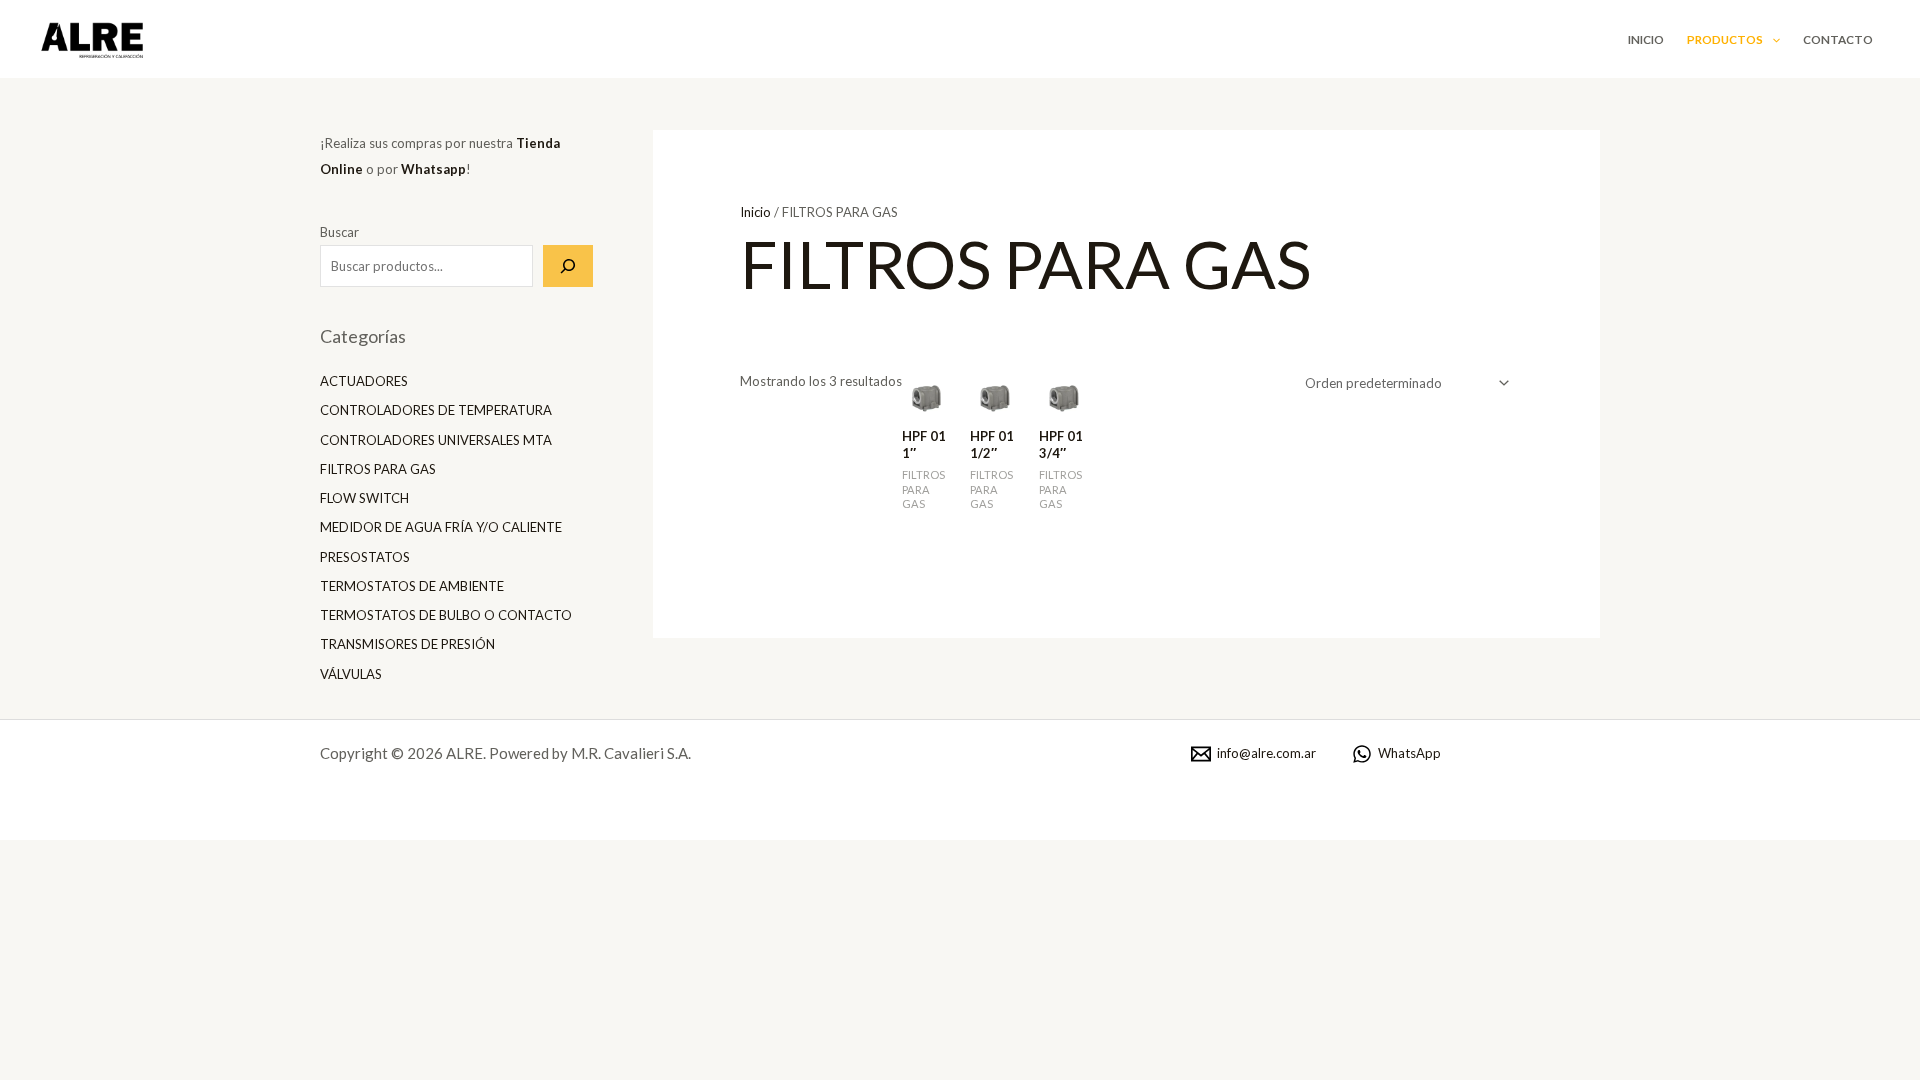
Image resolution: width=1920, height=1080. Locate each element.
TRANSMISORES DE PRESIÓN (407, 644)
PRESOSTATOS (365, 557)
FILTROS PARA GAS (378, 469)
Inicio (1646, 39)
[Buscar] (568, 266)
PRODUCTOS (1725, 39)
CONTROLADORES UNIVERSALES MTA (436, 440)
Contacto (1838, 39)
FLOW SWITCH (364, 498)
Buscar (339, 232)
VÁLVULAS (351, 674)
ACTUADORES (364, 381)
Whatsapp (433, 169)
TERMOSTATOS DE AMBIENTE (412, 586)
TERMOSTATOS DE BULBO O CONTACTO (446, 615)
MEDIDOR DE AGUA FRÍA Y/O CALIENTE (441, 527)
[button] (1771, 39)
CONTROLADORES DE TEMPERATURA (436, 410)
